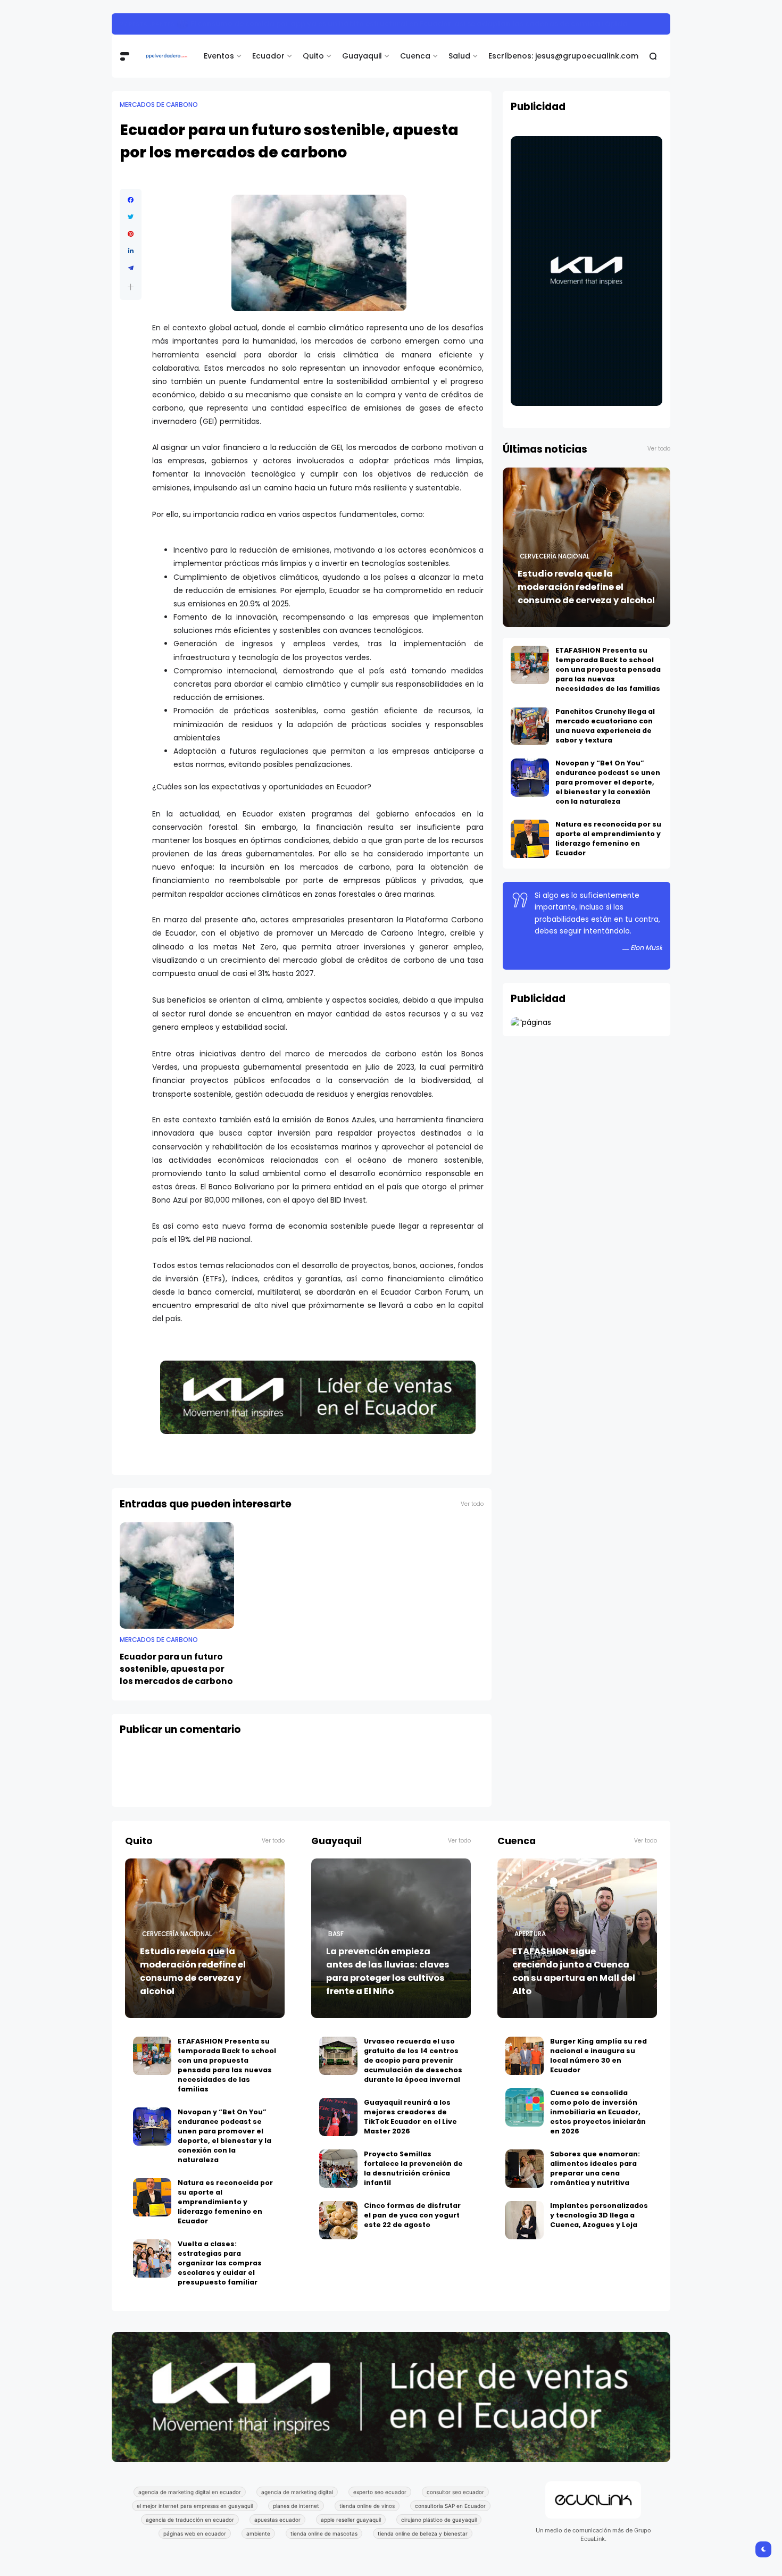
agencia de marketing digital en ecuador (190, 2492)
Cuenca (415, 56)
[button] (131, 287)
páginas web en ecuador (195, 2533)
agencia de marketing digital (297, 2492)
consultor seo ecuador (455, 2492)
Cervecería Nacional (555, 556)
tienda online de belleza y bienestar (423, 2533)
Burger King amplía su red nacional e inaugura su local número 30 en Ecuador (598, 2056)
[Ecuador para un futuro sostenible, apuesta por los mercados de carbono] (177, 1575)
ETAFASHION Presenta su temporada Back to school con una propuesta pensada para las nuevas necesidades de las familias (608, 669)
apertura (530, 1934)
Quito (313, 56)
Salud (459, 56)
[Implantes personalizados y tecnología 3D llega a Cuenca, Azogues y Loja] (525, 2220)
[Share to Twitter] (131, 217)
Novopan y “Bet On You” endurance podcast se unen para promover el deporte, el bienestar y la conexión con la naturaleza (608, 782)
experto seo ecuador (380, 2492)
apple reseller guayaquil (351, 2520)
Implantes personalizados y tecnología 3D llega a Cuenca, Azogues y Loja (599, 2215)
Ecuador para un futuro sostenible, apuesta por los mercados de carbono (176, 1669)
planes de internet (296, 2506)
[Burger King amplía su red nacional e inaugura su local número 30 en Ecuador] (525, 2056)
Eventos (219, 56)
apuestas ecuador (277, 2520)
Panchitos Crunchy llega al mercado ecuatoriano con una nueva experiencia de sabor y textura (605, 726)
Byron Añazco (144, 24)
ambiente (258, 2533)
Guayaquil (362, 56)
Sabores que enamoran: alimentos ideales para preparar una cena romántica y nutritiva (595, 2168)
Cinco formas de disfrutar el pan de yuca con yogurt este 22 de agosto (412, 2215)
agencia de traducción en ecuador (190, 2520)
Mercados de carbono (159, 105)
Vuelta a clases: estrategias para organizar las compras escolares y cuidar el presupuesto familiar (220, 2263)
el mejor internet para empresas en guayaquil (195, 2506)
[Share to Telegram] (131, 268)
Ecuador (268, 56)
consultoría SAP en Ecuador (450, 2506)
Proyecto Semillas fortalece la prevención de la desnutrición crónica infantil (413, 2168)
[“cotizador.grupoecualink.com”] (531, 1022)
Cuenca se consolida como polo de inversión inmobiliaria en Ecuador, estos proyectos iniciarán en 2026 (598, 2112)
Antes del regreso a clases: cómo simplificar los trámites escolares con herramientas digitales (360, 24)
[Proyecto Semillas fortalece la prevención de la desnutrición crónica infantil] (338, 2169)
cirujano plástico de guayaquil (439, 2520)
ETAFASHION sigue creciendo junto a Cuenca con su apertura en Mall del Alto (574, 1971)
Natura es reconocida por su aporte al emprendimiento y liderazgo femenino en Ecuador (608, 839)
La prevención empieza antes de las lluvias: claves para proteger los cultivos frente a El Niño (388, 1971)
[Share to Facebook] (131, 200)
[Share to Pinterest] (131, 234)
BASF (336, 1934)
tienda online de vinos (367, 2506)
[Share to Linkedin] (131, 251)
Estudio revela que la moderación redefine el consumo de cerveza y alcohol (586, 587)
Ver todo (472, 1504)
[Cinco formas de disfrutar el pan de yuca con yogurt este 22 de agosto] (338, 2220)
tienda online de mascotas (324, 2533)
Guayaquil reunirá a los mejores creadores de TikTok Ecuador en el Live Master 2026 (410, 2117)
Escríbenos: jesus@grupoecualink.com (563, 56)
